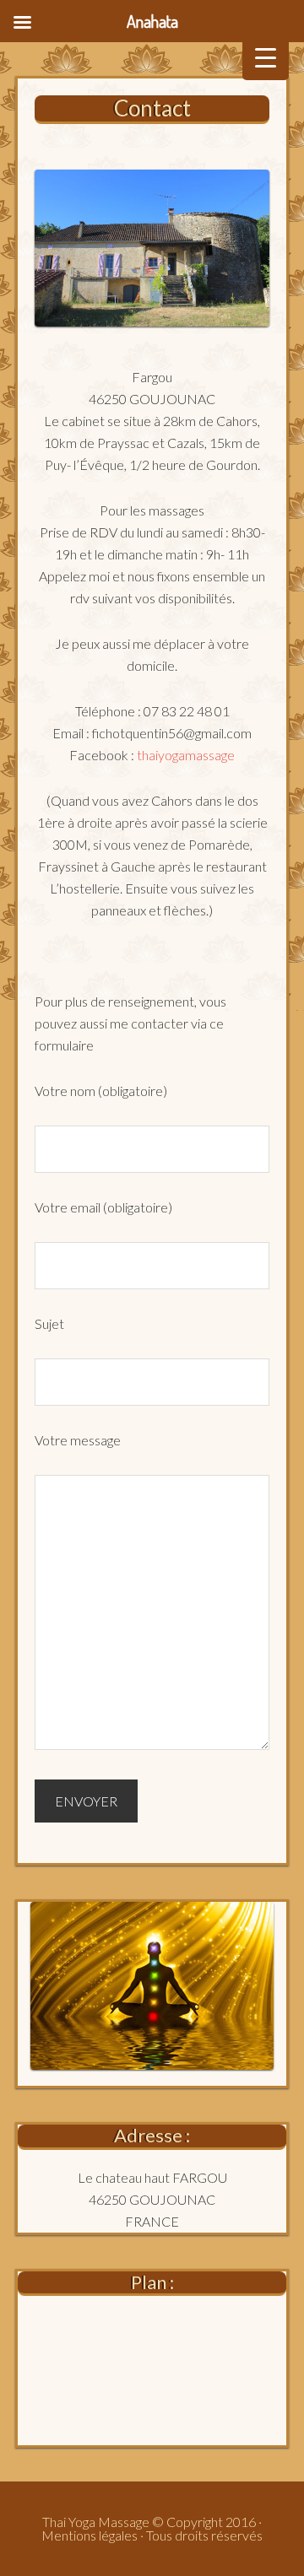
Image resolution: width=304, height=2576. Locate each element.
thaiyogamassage (186, 755)
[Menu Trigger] (266, 57)
